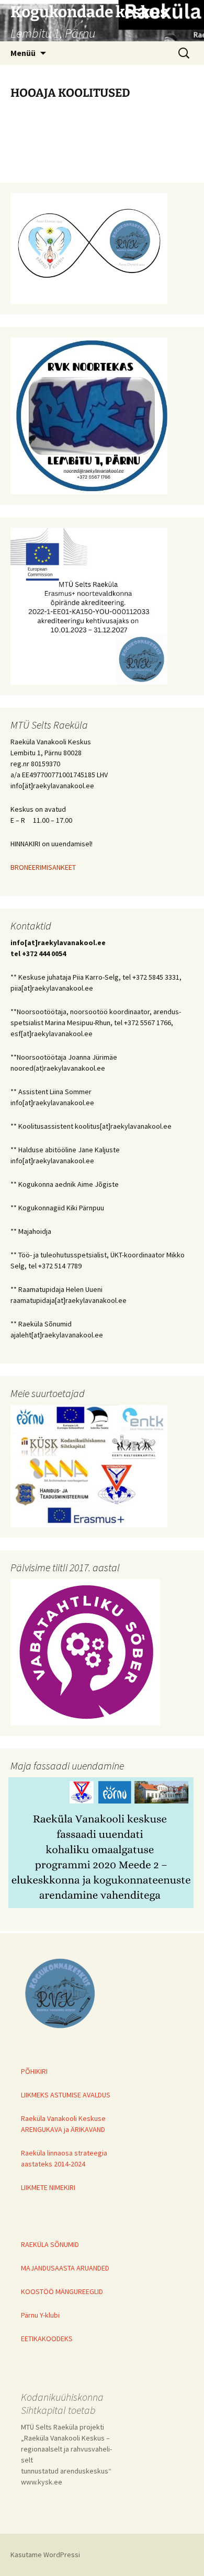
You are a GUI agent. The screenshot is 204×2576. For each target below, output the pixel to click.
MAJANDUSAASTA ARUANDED (65, 2268)
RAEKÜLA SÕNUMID (50, 2244)
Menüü (23, 53)
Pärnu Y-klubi (40, 2315)
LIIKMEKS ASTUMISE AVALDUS (66, 2095)
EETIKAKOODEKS (47, 2339)
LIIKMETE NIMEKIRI (48, 2187)
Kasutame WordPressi (45, 2555)
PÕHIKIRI (34, 2071)
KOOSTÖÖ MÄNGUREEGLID (62, 2291)
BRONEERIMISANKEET (43, 867)
